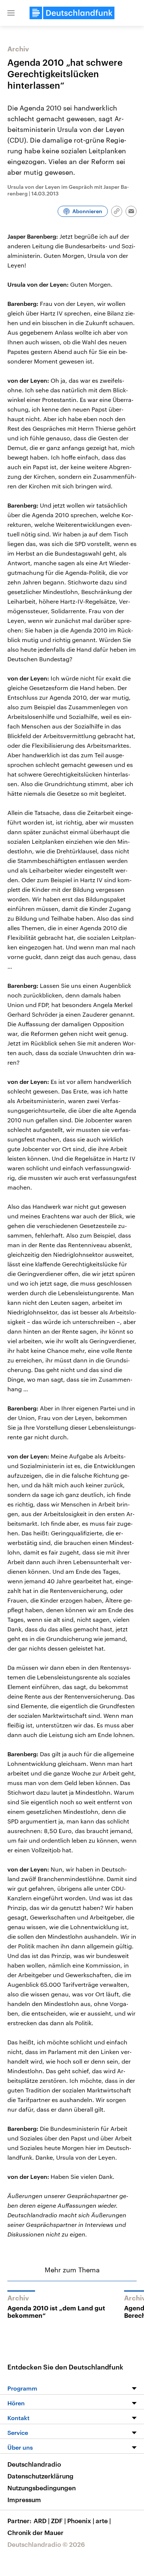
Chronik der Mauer (35, 2532)
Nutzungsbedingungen (42, 2488)
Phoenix (81, 2521)
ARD (42, 2521)
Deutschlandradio (34, 2464)
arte (103, 2521)
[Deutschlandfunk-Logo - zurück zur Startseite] (72, 13)
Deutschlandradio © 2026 (46, 2544)
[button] (11, 13)
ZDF (58, 2521)
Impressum (24, 2500)
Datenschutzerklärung (40, 2476)
